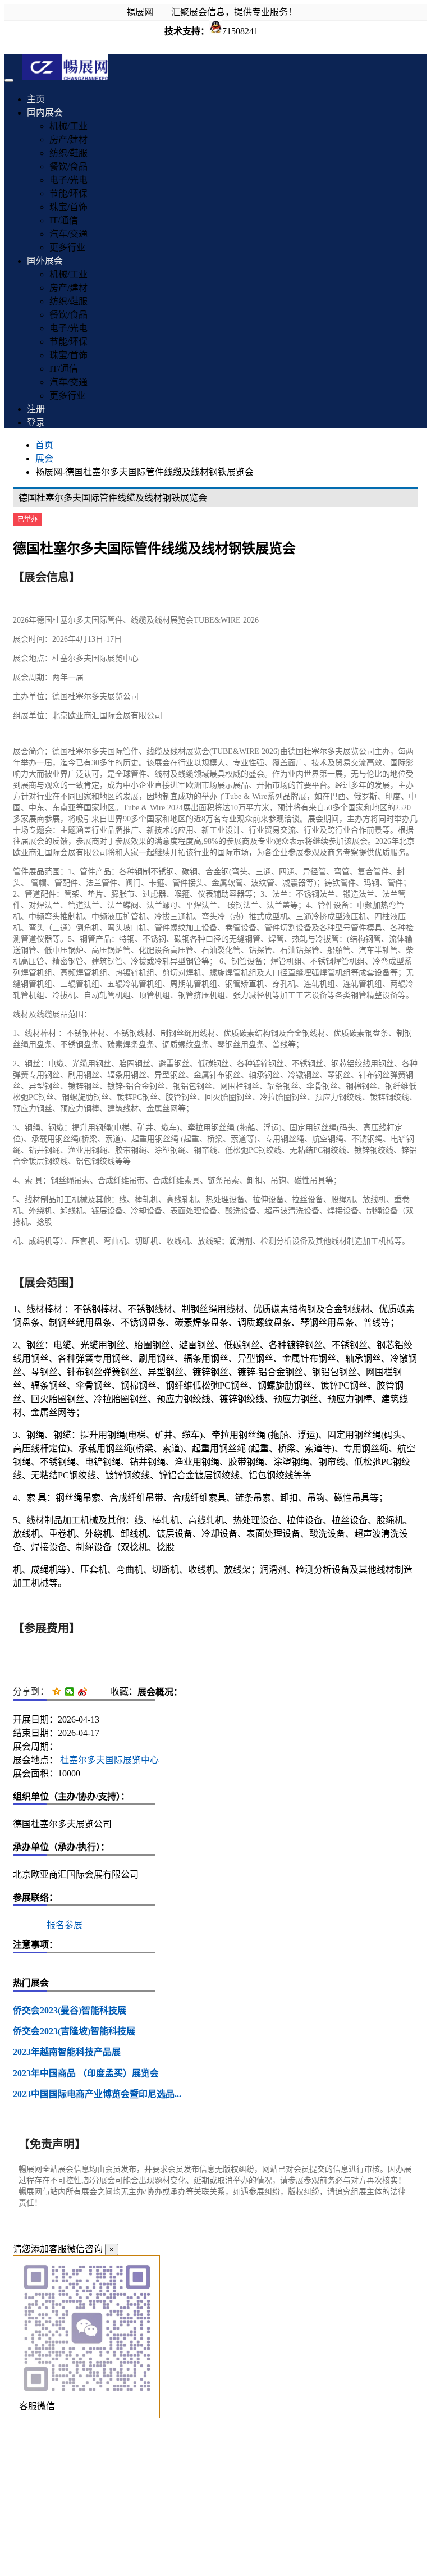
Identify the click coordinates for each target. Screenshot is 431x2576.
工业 (217, 830)
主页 (36, 99)
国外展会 (45, 261)
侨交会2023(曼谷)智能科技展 (70, 2010)
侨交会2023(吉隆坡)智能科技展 (74, 2031)
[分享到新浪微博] (83, 1692)
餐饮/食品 (68, 166)
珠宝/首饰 (68, 207)
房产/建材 (68, 140)
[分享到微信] (70, 1692)
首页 (44, 445)
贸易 (343, 763)
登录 (36, 423)
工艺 (304, 995)
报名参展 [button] (65, 1925)
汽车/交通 (68, 234)
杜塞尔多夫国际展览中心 (108, 1760)
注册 (36, 409)
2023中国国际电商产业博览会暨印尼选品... (97, 2094)
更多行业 (67, 247)
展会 (44, 458)
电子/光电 (68, 180)
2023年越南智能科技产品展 (67, 2052)
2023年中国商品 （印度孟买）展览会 (86, 2073)
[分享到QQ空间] (57, 1692)
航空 (320, 1139)
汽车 (366, 950)
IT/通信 (64, 220)
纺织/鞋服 (68, 153)
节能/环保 (68, 193)
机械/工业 (68, 126)
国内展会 (45, 113)
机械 (80, 1200)
